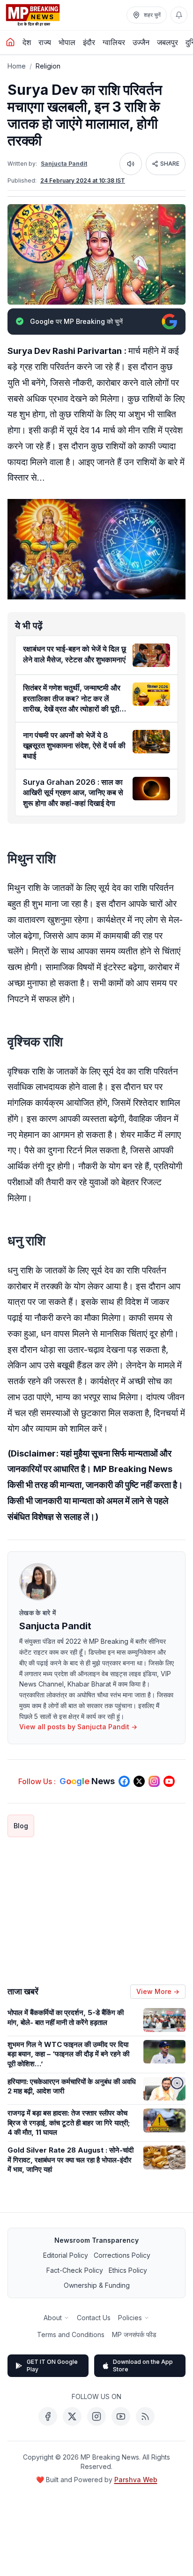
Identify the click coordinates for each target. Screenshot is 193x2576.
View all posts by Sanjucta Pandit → (78, 1727)
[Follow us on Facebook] (124, 1781)
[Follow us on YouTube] (169, 1781)
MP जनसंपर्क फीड (134, 2334)
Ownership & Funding (97, 2285)
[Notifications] (179, 15)
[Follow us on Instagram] (154, 1781)
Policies (130, 2318)
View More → (158, 1991)
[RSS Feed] (145, 2416)
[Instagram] (96, 2416)
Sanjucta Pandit (64, 164)
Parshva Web (136, 2480)
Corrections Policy (122, 2255)
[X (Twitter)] (72, 2416)
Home (17, 66)
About (53, 2318)
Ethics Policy (128, 2270)
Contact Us (94, 2318)
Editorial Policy (66, 2255)
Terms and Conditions (71, 2334)
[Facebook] (48, 2416)
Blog (21, 1826)
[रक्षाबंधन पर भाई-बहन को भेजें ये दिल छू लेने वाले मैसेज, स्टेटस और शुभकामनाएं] (151, 655)
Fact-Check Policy (75, 2270)
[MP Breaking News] (33, 15)
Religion (48, 66)
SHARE (170, 164)
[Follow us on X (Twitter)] (139, 1781)
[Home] (10, 42)
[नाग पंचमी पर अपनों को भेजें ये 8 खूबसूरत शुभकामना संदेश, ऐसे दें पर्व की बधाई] (151, 742)
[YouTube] (121, 2416)
